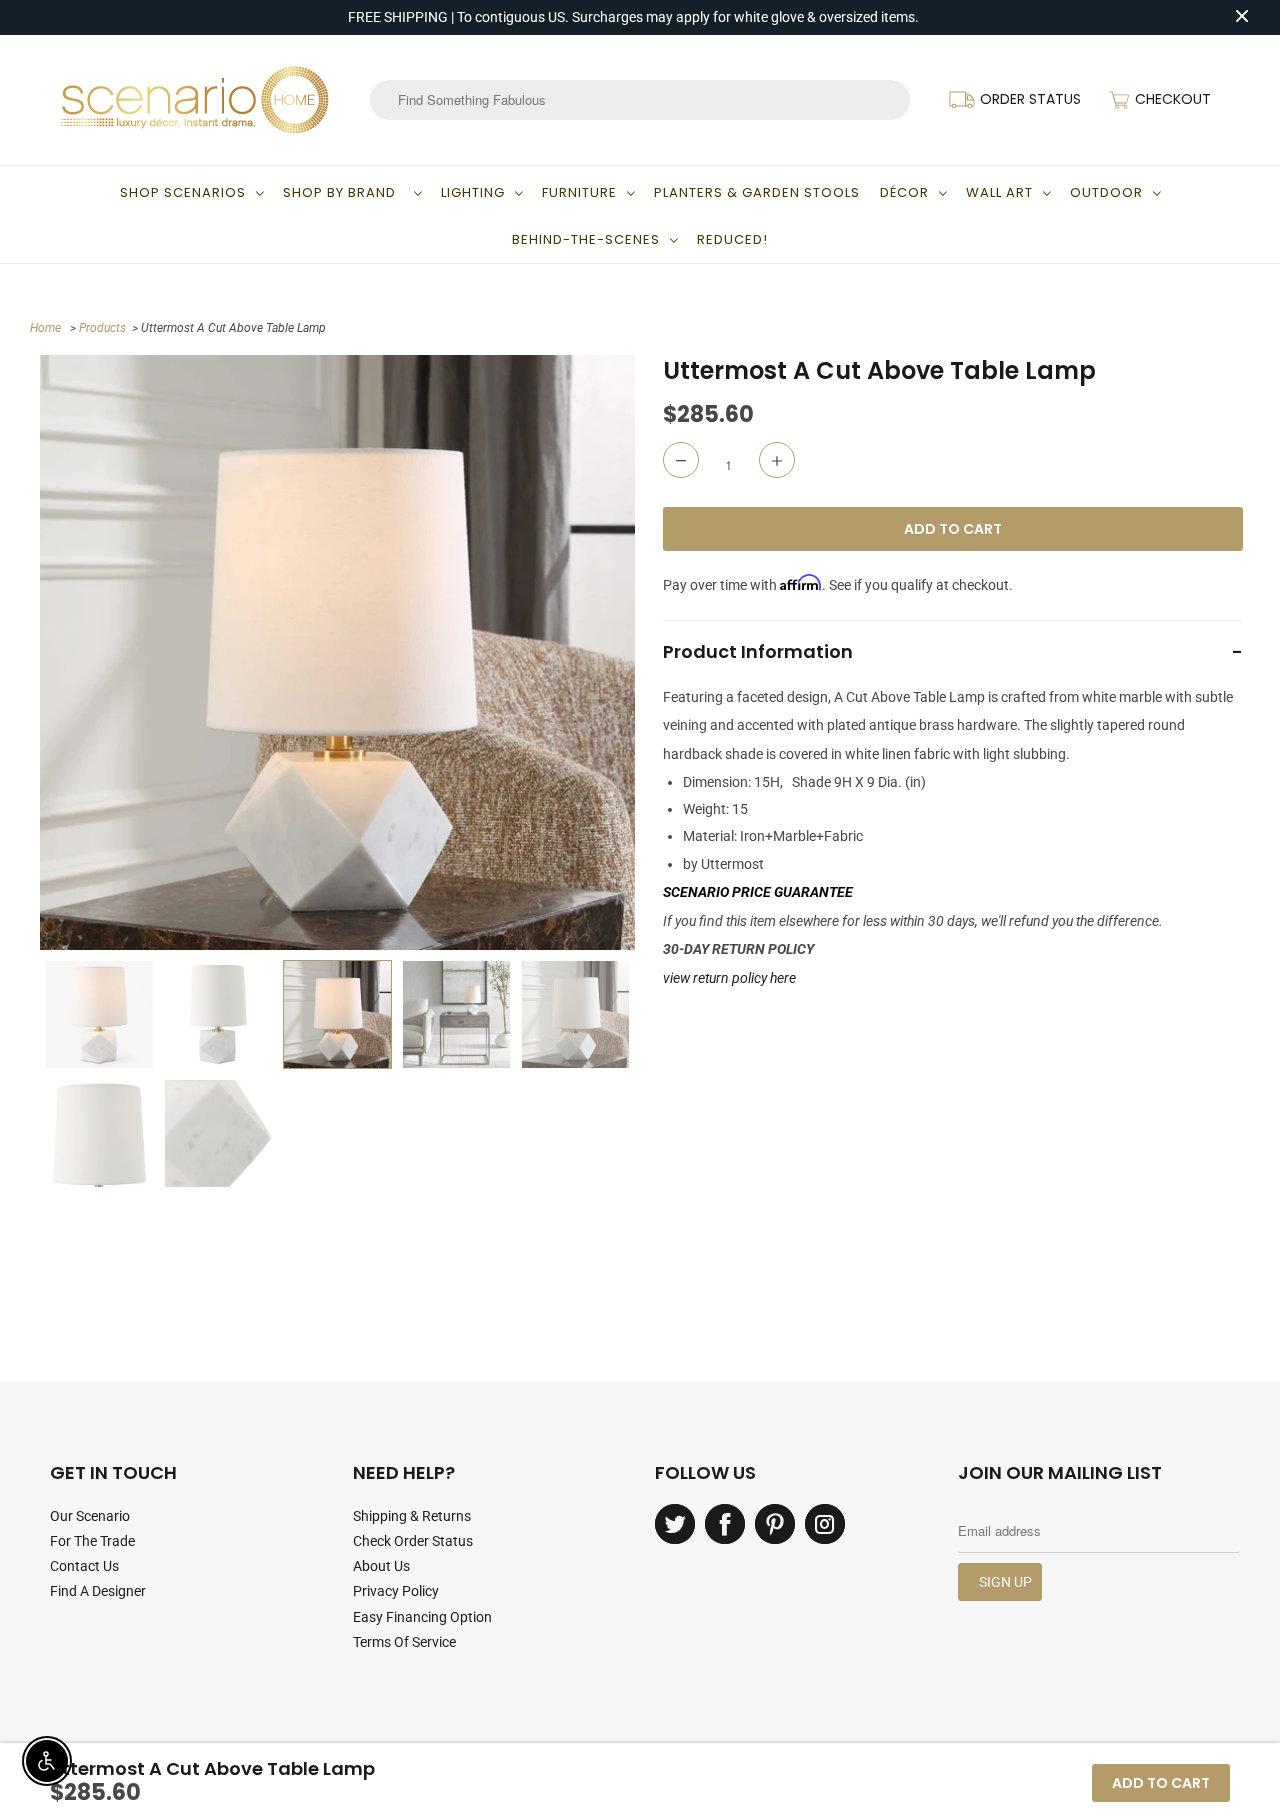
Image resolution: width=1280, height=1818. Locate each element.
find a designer (98, 1591)
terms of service (404, 1642)
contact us (84, 1566)
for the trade (92, 1541)
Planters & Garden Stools (757, 192)
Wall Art (999, 192)
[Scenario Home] (195, 100)
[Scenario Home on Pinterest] (775, 1524)
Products (102, 328)
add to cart (1161, 1783)
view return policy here (729, 978)
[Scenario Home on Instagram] (825, 1524)
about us (381, 1566)
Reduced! (732, 239)
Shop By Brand (343, 192)
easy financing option (422, 1617)
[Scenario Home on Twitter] (675, 1524)
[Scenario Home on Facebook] (725, 1524)
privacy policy (396, 1591)
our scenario (90, 1516)
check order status (413, 1541)
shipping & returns (412, 1516)
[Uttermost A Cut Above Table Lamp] (337, 652)
